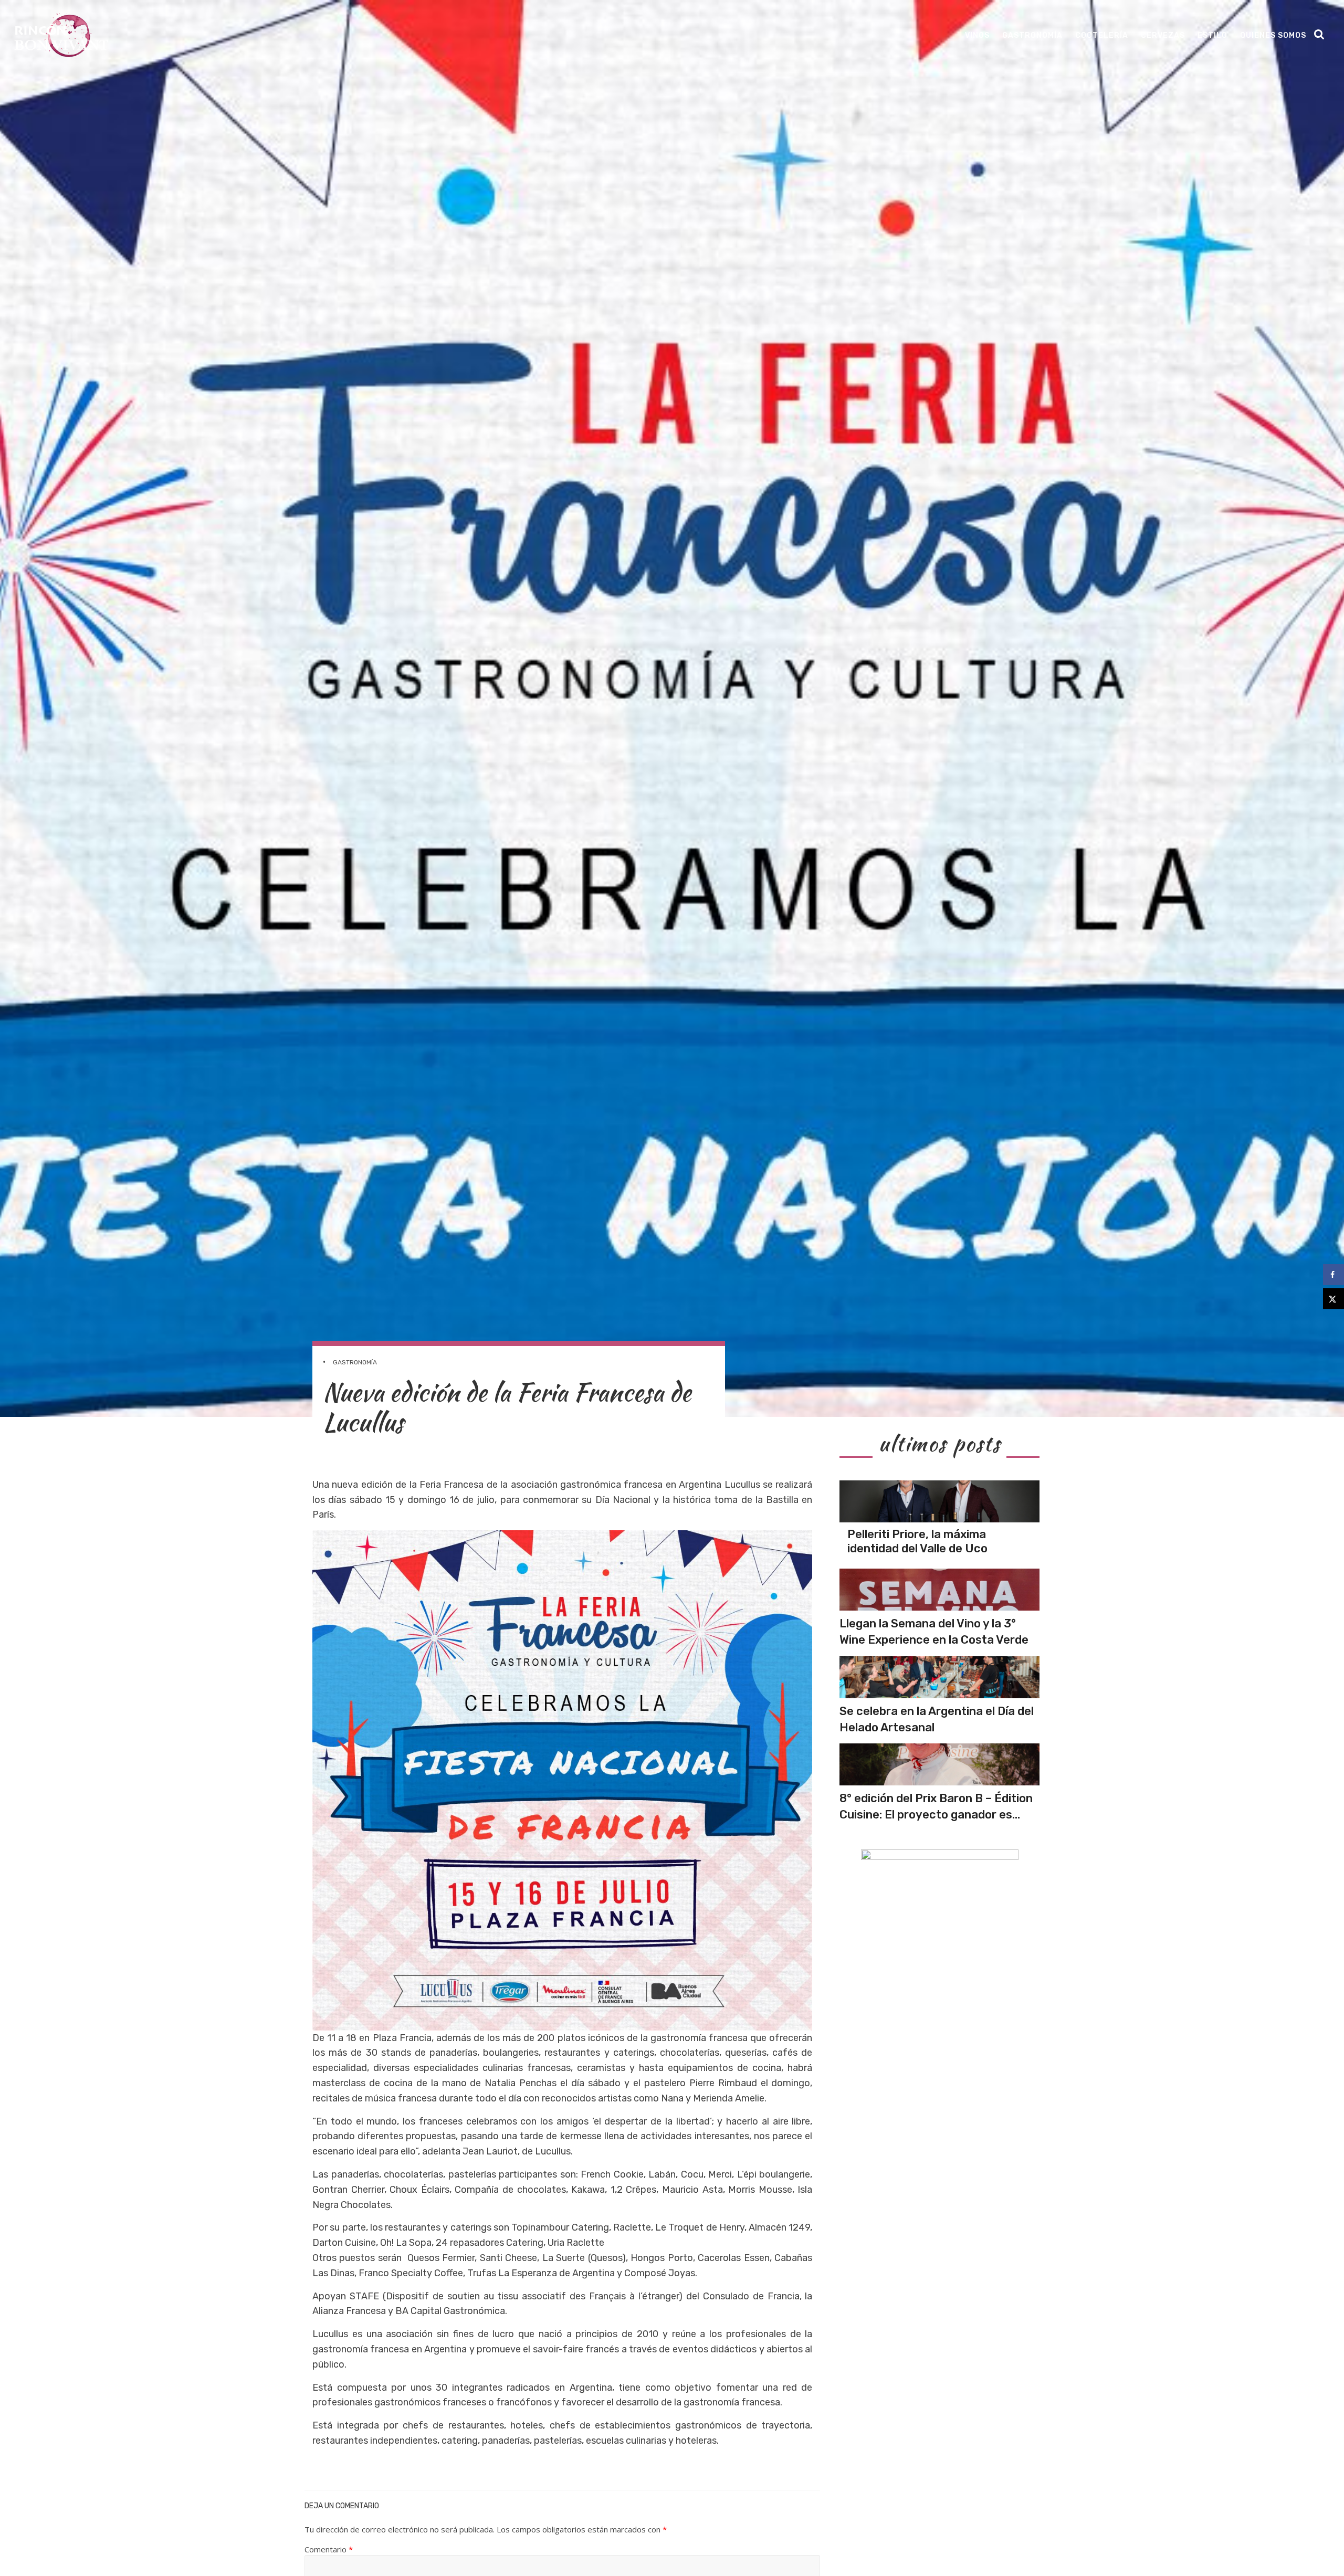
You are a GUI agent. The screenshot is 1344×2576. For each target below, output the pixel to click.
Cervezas (1163, 35)
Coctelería (1102, 35)
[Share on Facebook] (1333, 1275)
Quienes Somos (1273, 35)
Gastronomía (1032, 35)
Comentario (329, 2549)
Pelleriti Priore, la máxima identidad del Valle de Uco (917, 1541)
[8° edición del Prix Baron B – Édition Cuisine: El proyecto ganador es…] (939, 1764)
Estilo (1212, 35)
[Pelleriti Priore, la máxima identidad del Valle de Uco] (939, 1501)
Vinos (977, 35)
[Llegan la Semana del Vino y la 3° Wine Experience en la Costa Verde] (939, 1590)
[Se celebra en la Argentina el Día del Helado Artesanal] (939, 1677)
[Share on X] (1333, 1299)
